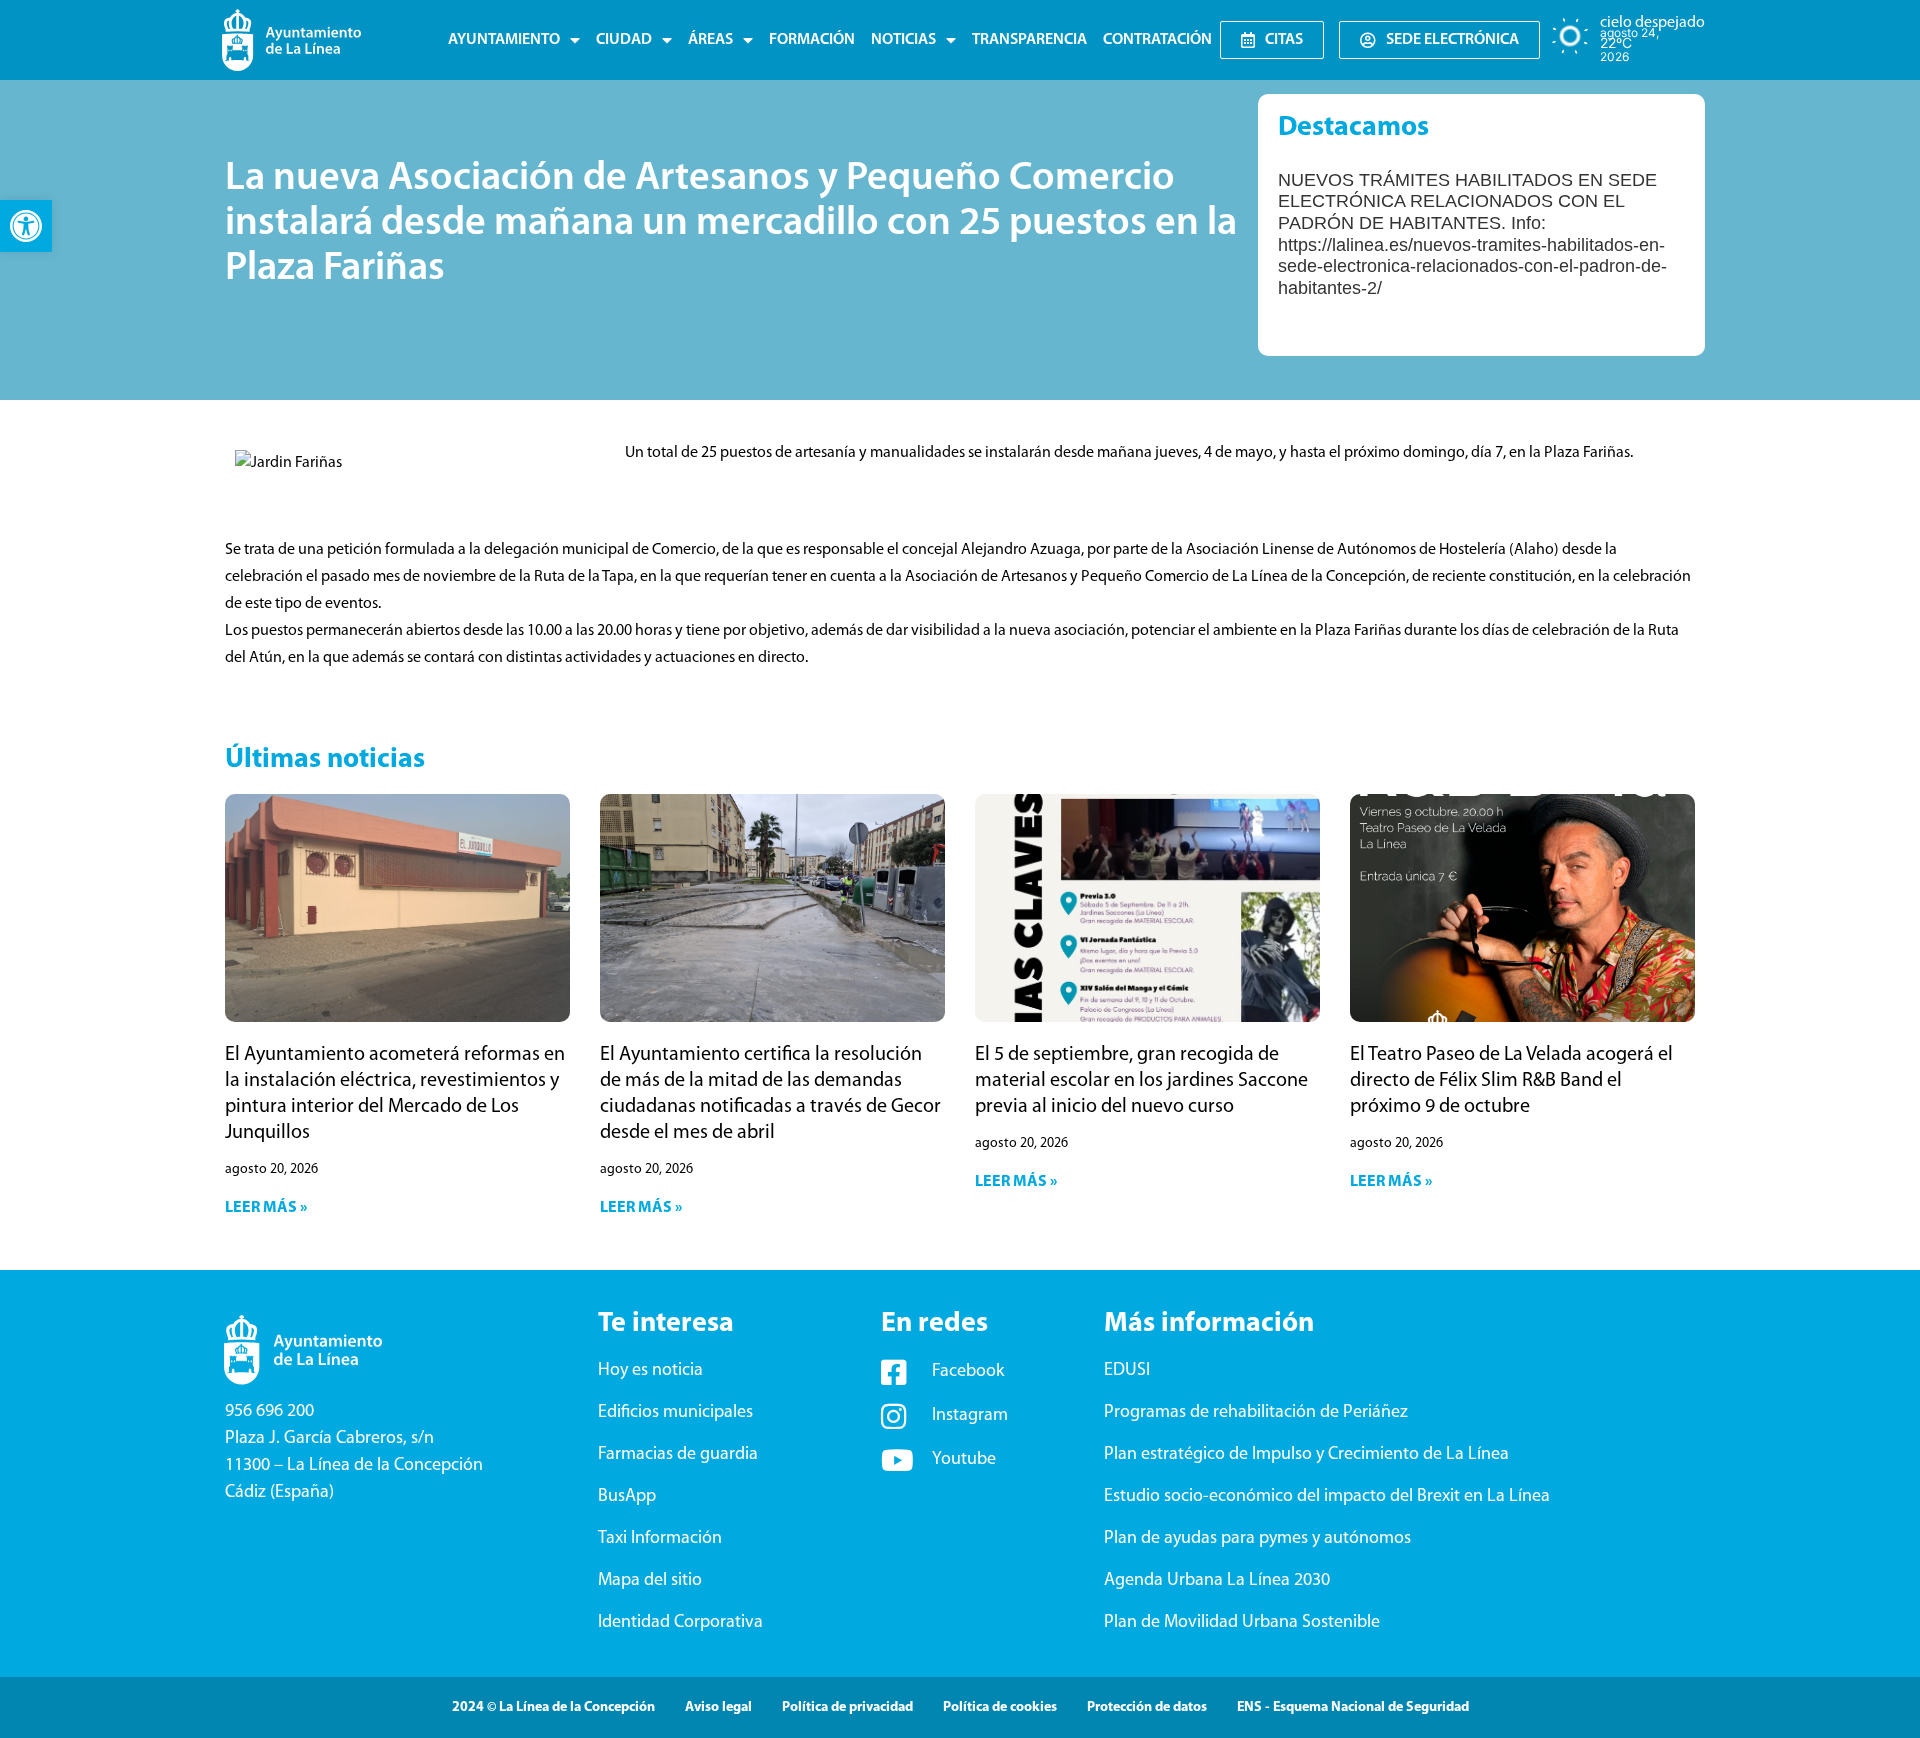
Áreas (710, 40)
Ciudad (624, 40)
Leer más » (266, 1208)
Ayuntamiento (504, 40)
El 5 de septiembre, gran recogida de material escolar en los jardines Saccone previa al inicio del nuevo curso (1141, 1081)
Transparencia (1029, 40)
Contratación (1157, 40)
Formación (812, 40)
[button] (26, 226)
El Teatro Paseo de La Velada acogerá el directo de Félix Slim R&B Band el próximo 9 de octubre (1511, 1081)
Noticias (903, 40)
